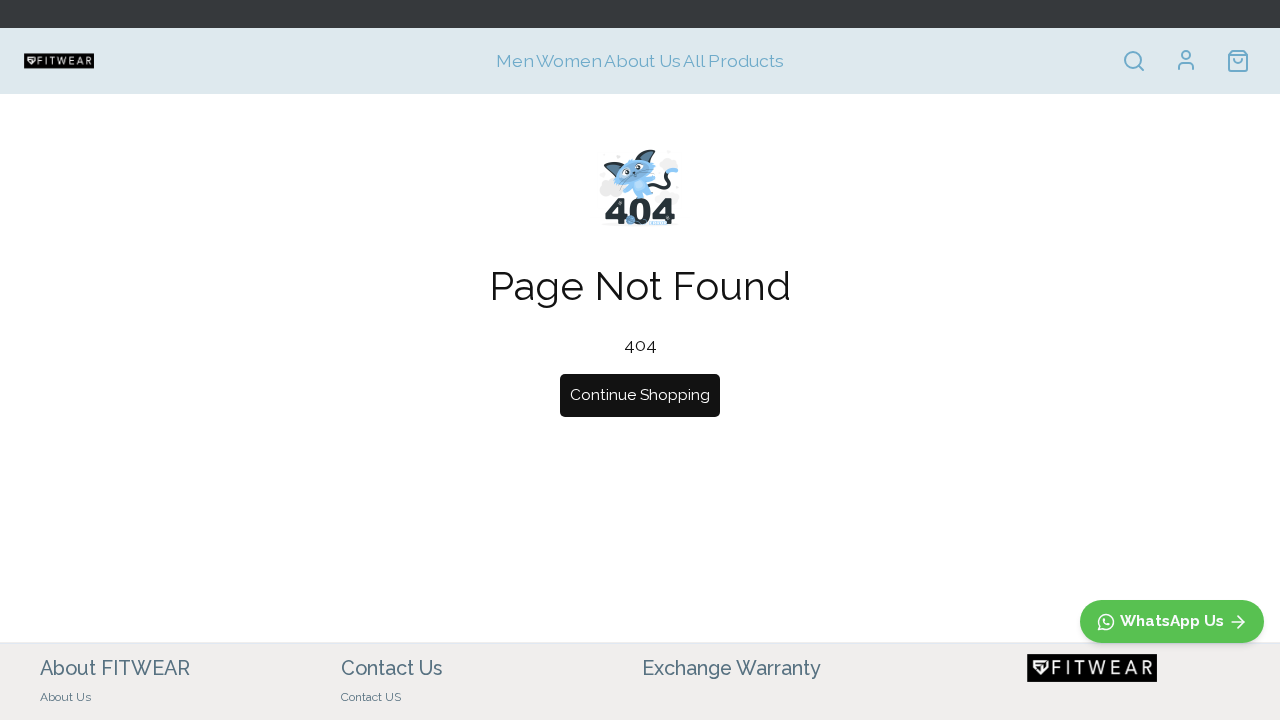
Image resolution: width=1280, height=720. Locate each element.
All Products (733, 60)
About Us (642, 60)
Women (569, 60)
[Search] (1134, 61)
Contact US (371, 697)
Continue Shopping (640, 395)
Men (515, 60)
